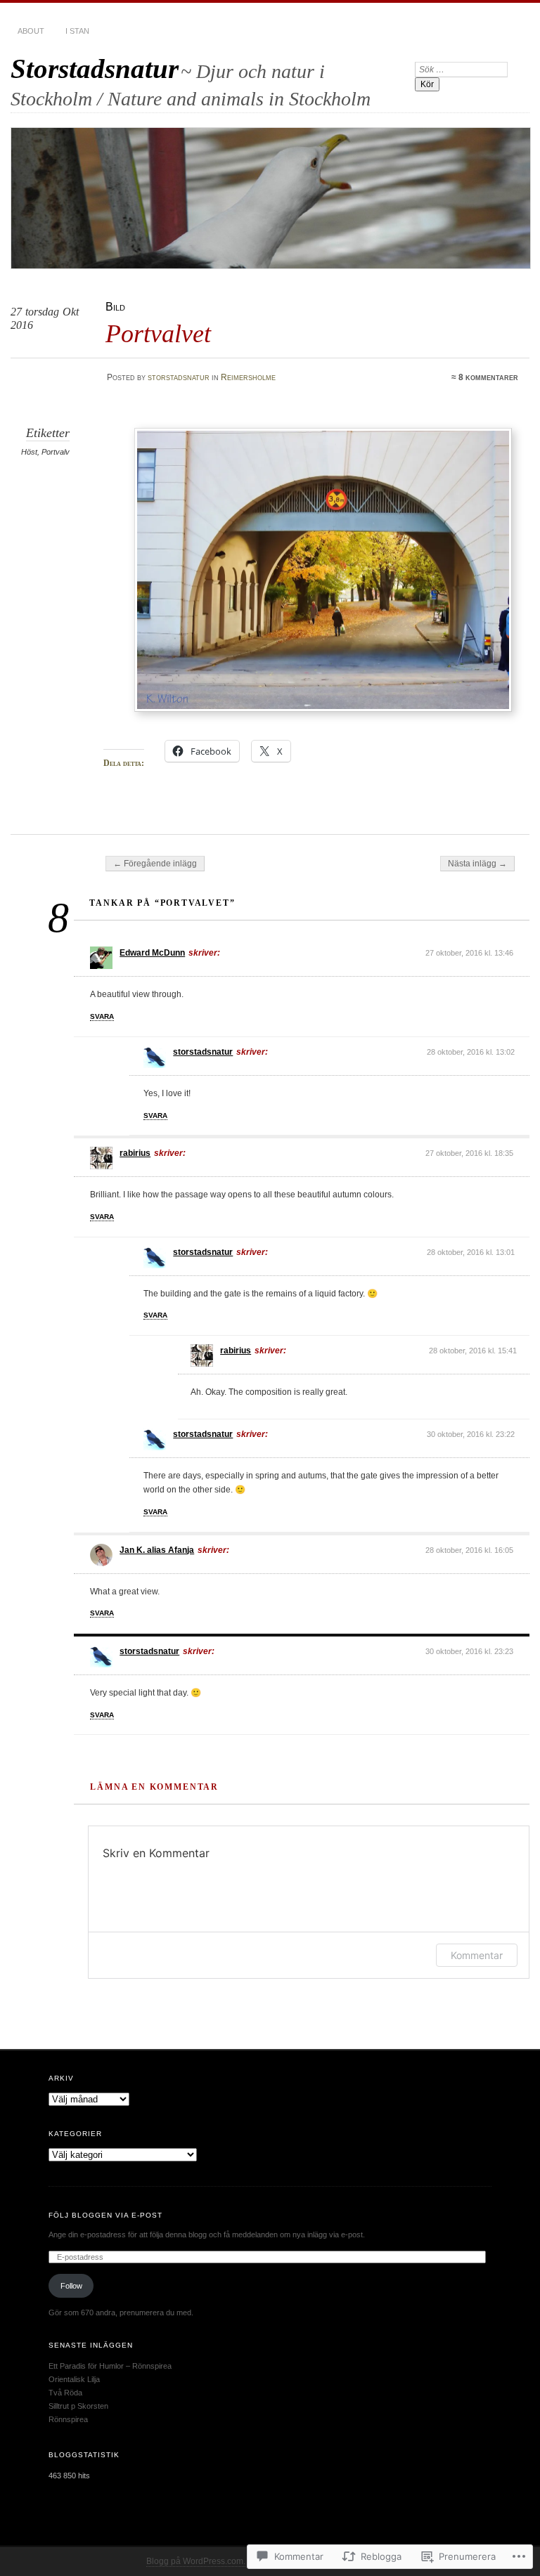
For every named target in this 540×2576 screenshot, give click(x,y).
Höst (29, 452)
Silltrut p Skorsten (78, 2406)
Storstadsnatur (95, 69)
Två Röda (65, 2393)
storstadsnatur (179, 377)
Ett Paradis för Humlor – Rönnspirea (110, 2366)
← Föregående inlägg (155, 864)
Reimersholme (248, 377)
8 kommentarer (488, 377)
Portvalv (56, 452)
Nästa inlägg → (477, 864)
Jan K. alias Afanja (157, 1550)
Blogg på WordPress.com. (196, 2561)
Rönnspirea (68, 2419)
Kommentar (477, 1955)
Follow (71, 2286)
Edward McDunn (152, 953)
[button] (323, 570)
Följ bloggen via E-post (105, 2215)
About (31, 31)
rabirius (135, 1153)
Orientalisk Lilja (74, 2379)
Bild (115, 307)
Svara (102, 1016)
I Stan (77, 31)
